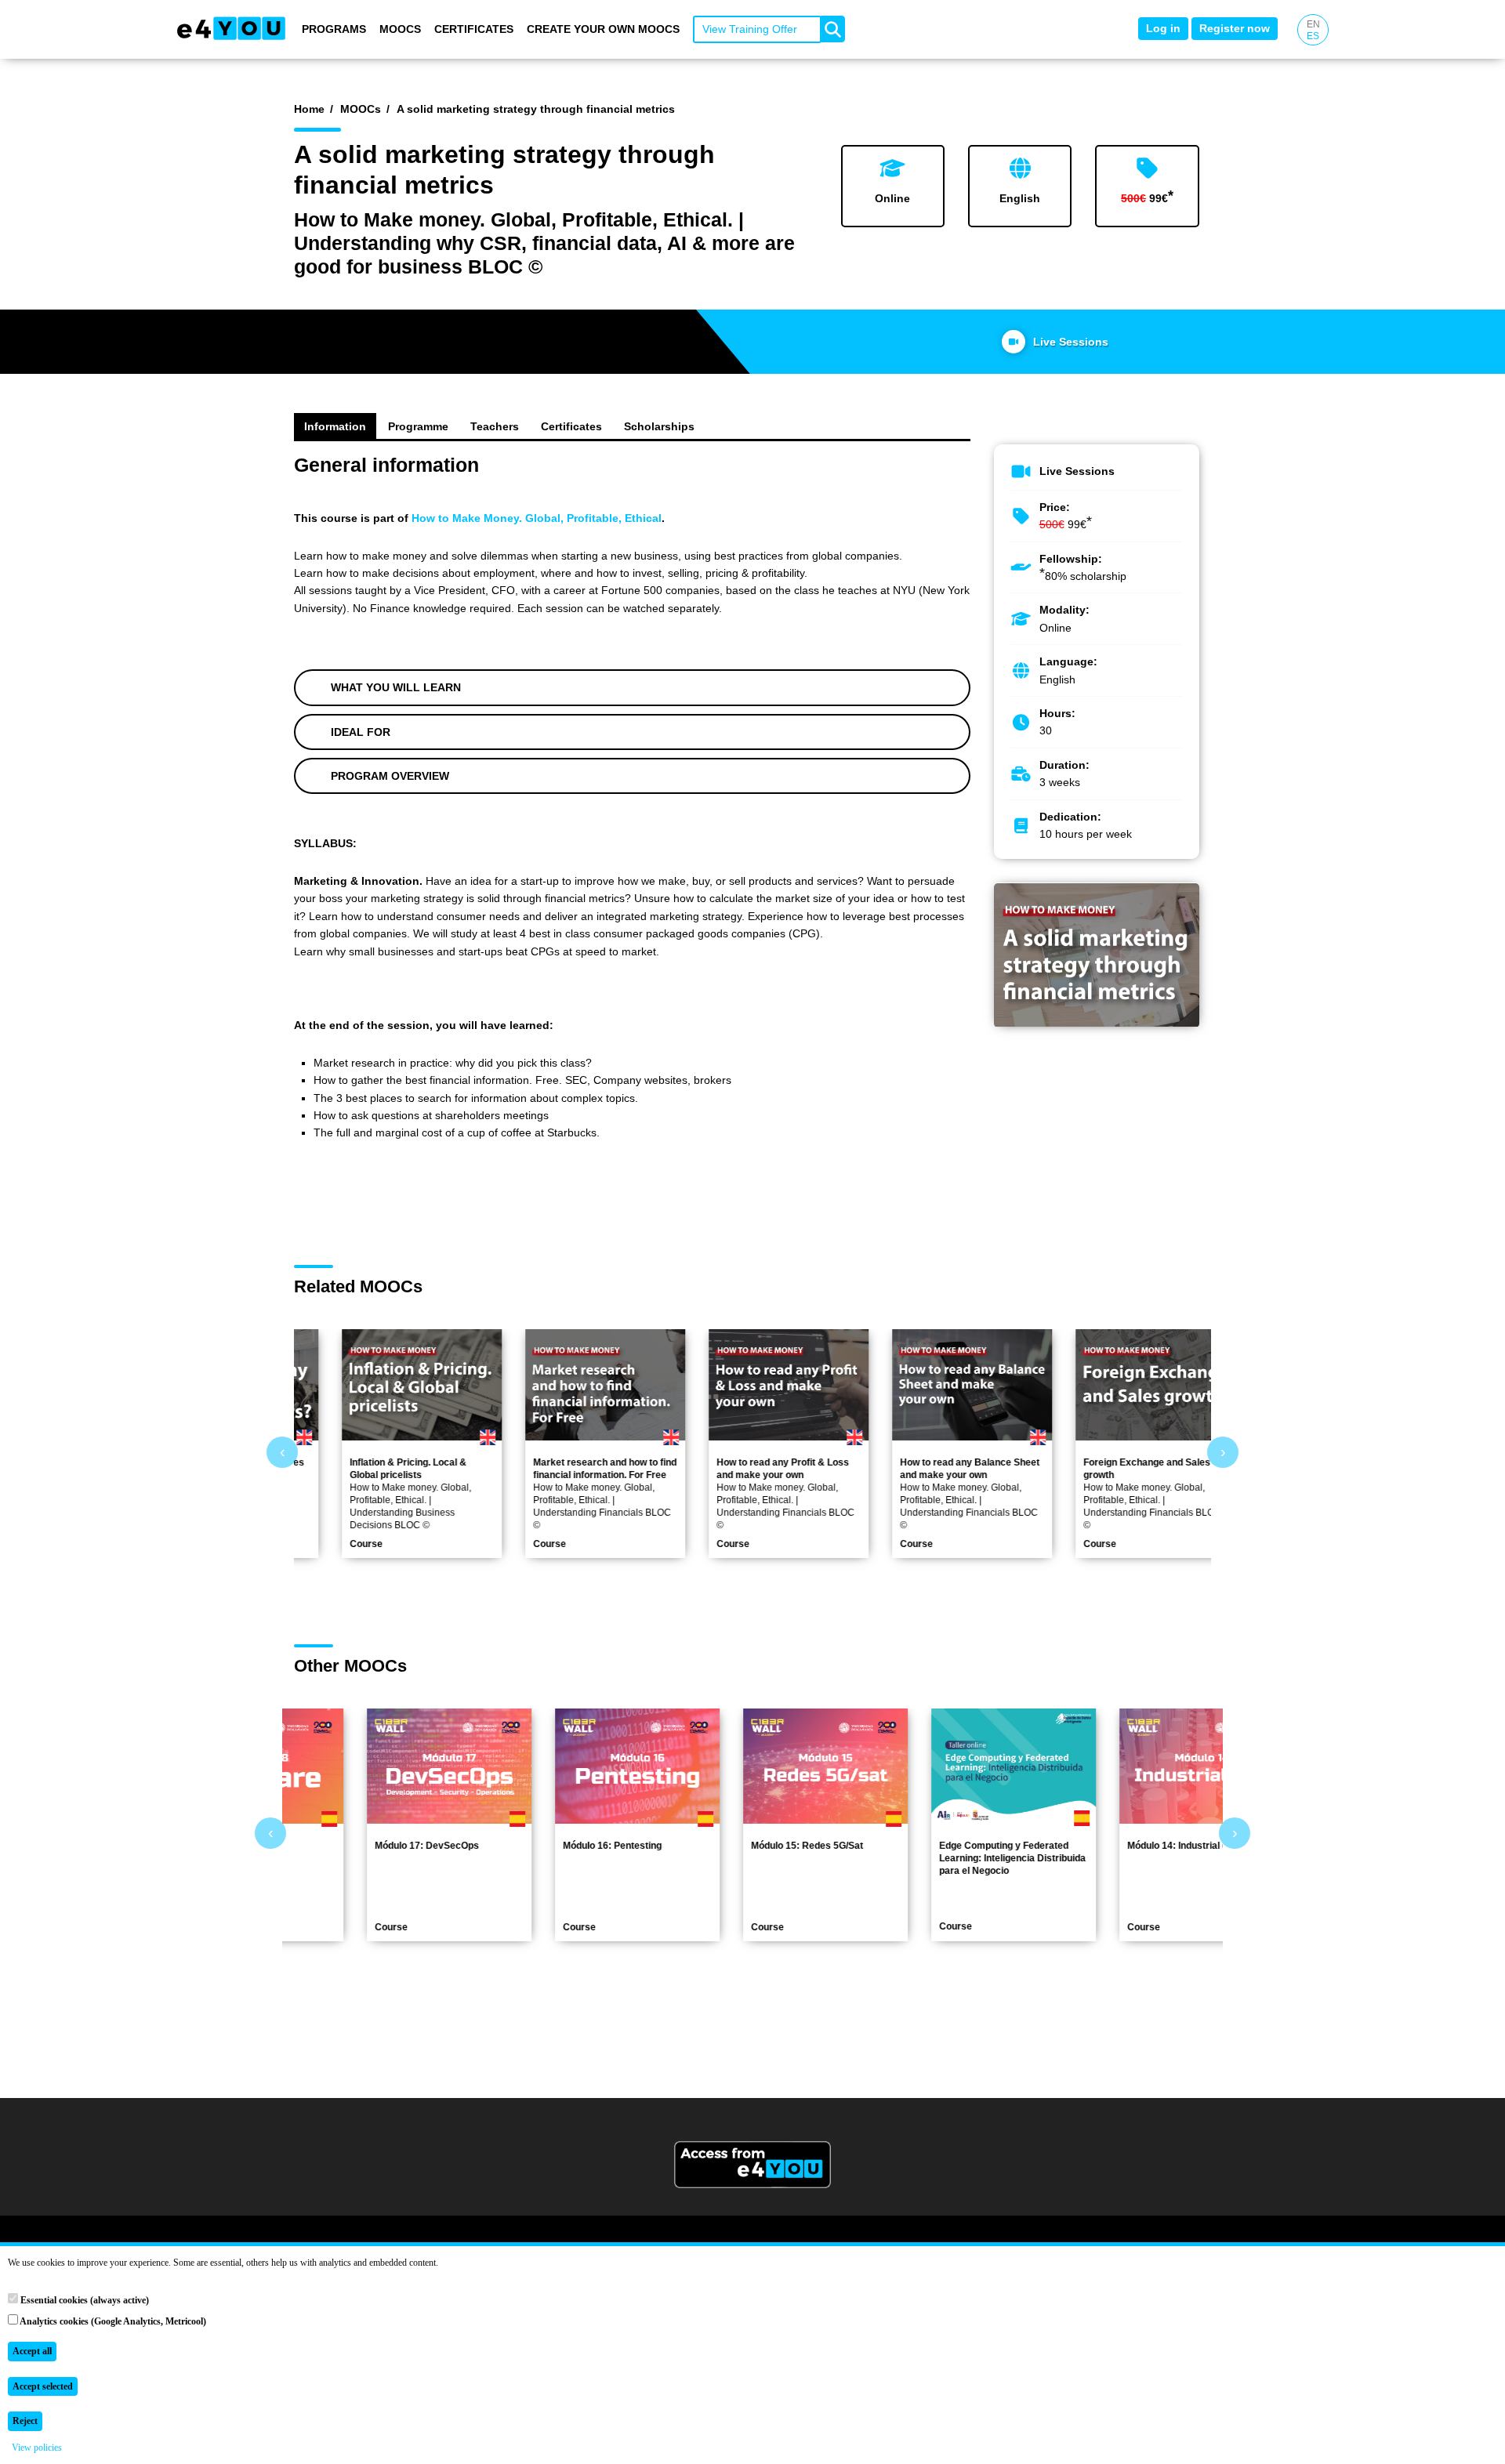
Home (309, 109)
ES (1313, 36)
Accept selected (43, 2386)
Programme (418, 426)
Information (335, 426)
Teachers (495, 426)
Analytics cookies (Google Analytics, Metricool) (112, 2321)
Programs (334, 29)
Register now (1235, 28)
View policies (37, 2448)
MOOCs (400, 29)
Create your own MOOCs (603, 29)
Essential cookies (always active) (83, 2300)
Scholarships (659, 426)
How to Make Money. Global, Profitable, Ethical (537, 518)
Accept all (32, 2351)
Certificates (474, 29)
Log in (1163, 28)
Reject (25, 2421)
